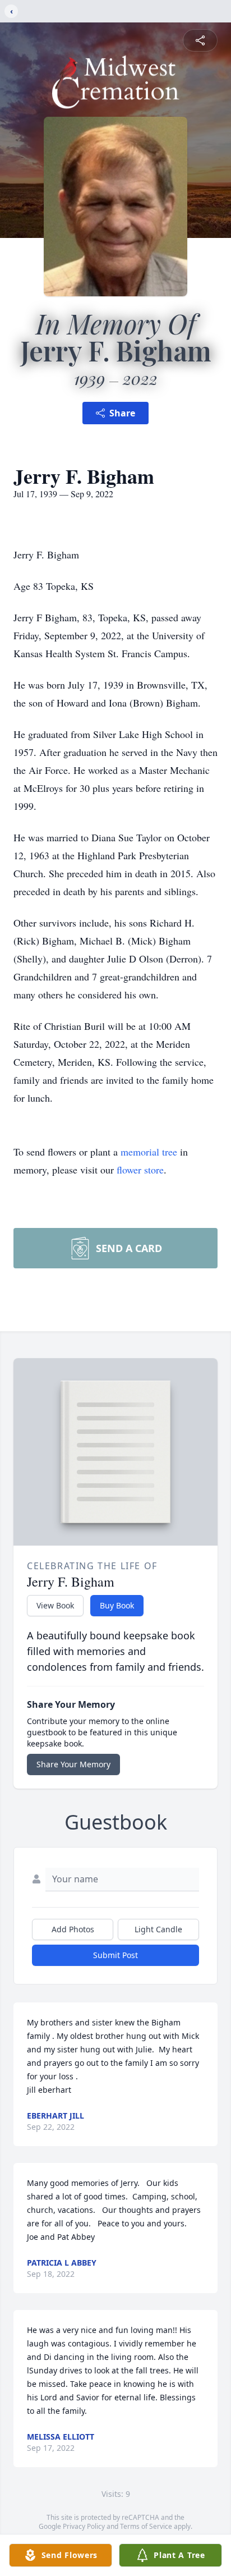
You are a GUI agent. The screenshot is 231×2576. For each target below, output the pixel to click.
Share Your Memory (73, 1764)
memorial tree (149, 1152)
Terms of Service (146, 2526)
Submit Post (115, 1955)
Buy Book (117, 1605)
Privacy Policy (84, 2526)
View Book (55, 1605)
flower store (140, 1170)
